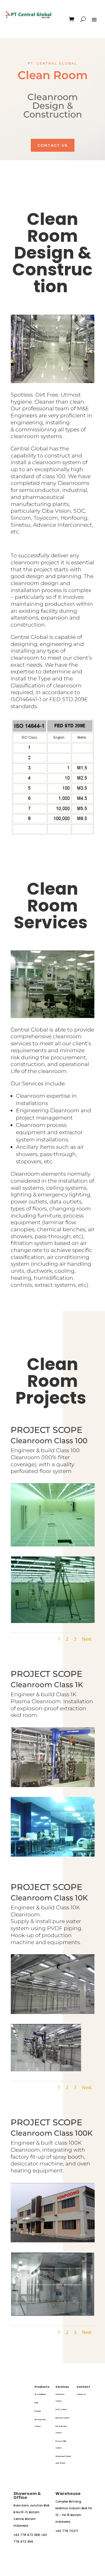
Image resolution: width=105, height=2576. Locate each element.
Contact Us (53, 145)
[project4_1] (53, 2241)
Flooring (38, 2411)
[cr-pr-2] (53, 2012)
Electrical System (62, 2418)
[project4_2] (53, 2315)
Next (87, 1639)
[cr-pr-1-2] (53, 1855)
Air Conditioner (40, 2394)
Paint (36, 2403)
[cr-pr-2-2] (46, 2070)
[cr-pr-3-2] (53, 1545)
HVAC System (61, 2409)
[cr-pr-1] (53, 1786)
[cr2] (53, 1621)
